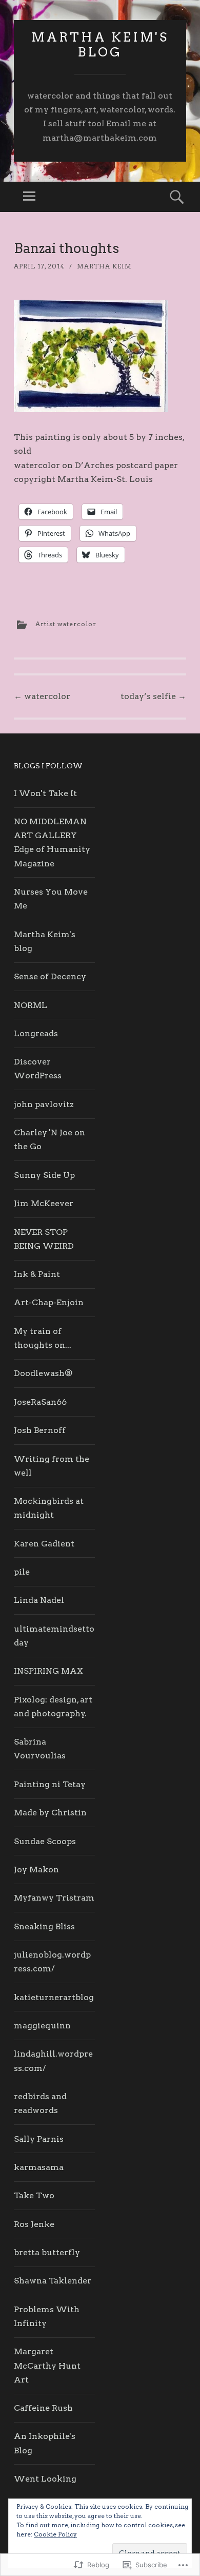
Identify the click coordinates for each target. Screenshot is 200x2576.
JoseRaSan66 (40, 1402)
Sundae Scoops (45, 1841)
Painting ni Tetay (50, 1784)
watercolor (42, 696)
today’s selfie (153, 696)
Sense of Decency (50, 976)
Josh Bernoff (40, 1430)
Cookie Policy (55, 2534)
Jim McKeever (44, 1203)
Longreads (36, 1033)
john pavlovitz (44, 1104)
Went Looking (45, 2479)
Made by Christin (50, 1813)
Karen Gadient (44, 1544)
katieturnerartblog (54, 1997)
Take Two (34, 2195)
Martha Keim (104, 266)
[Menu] (29, 197)
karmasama (39, 2167)
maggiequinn (42, 2026)
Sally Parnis (39, 2139)
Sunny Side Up (44, 1175)
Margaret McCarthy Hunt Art (47, 2365)
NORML (31, 1005)
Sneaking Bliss (44, 1926)
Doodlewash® (43, 1373)
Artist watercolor (66, 624)
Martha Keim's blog (100, 45)
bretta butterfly (47, 2252)
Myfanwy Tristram (54, 1898)
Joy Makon (36, 1870)
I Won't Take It (45, 793)
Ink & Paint (37, 1274)
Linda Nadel (39, 1600)
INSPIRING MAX (48, 1671)
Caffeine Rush (43, 2408)
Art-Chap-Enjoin (49, 1302)
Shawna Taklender (53, 2281)
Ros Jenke (34, 2224)
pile (22, 1572)
